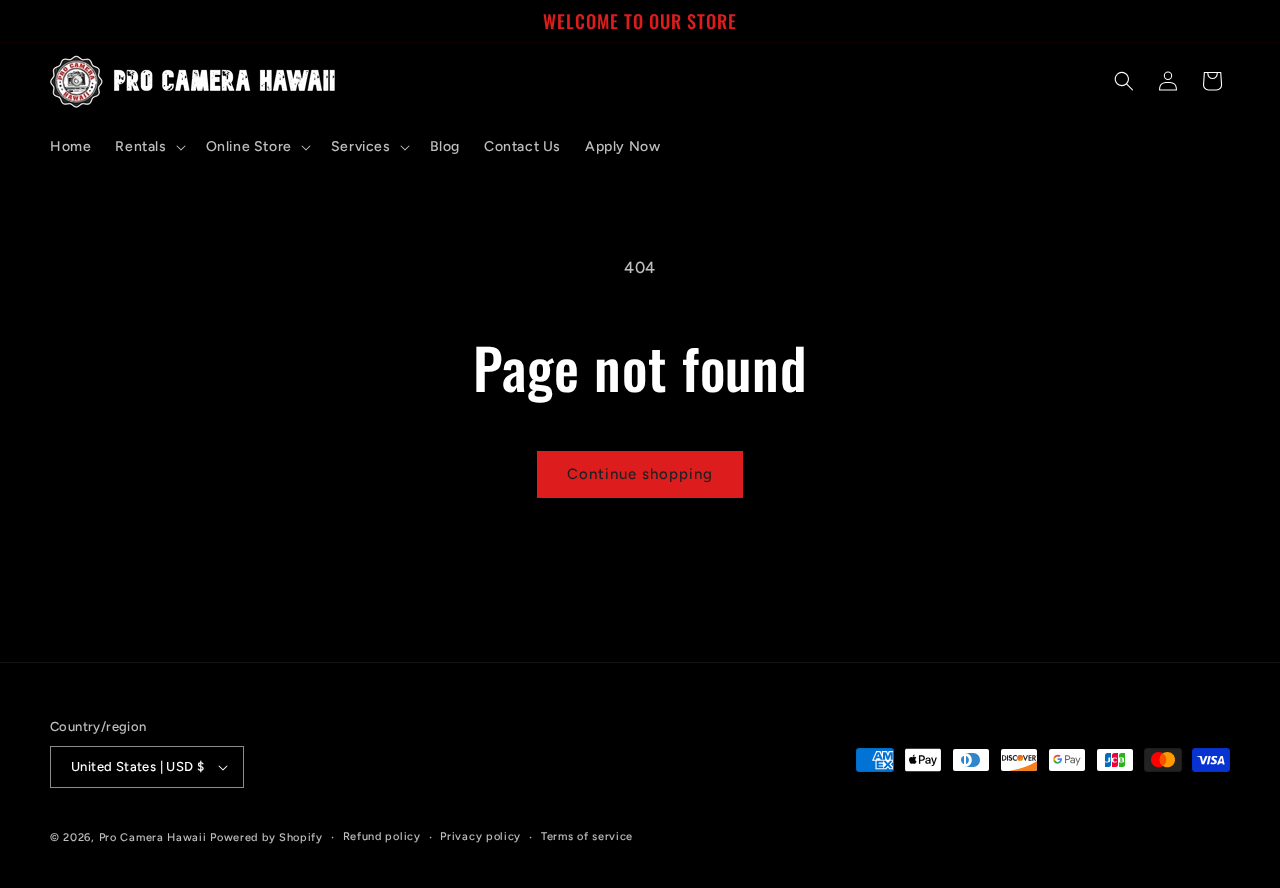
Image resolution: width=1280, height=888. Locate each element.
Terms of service (587, 836)
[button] (148, 147)
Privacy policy (480, 836)
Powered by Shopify (266, 837)
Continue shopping (640, 474)
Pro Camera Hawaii (153, 837)
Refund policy (382, 836)
